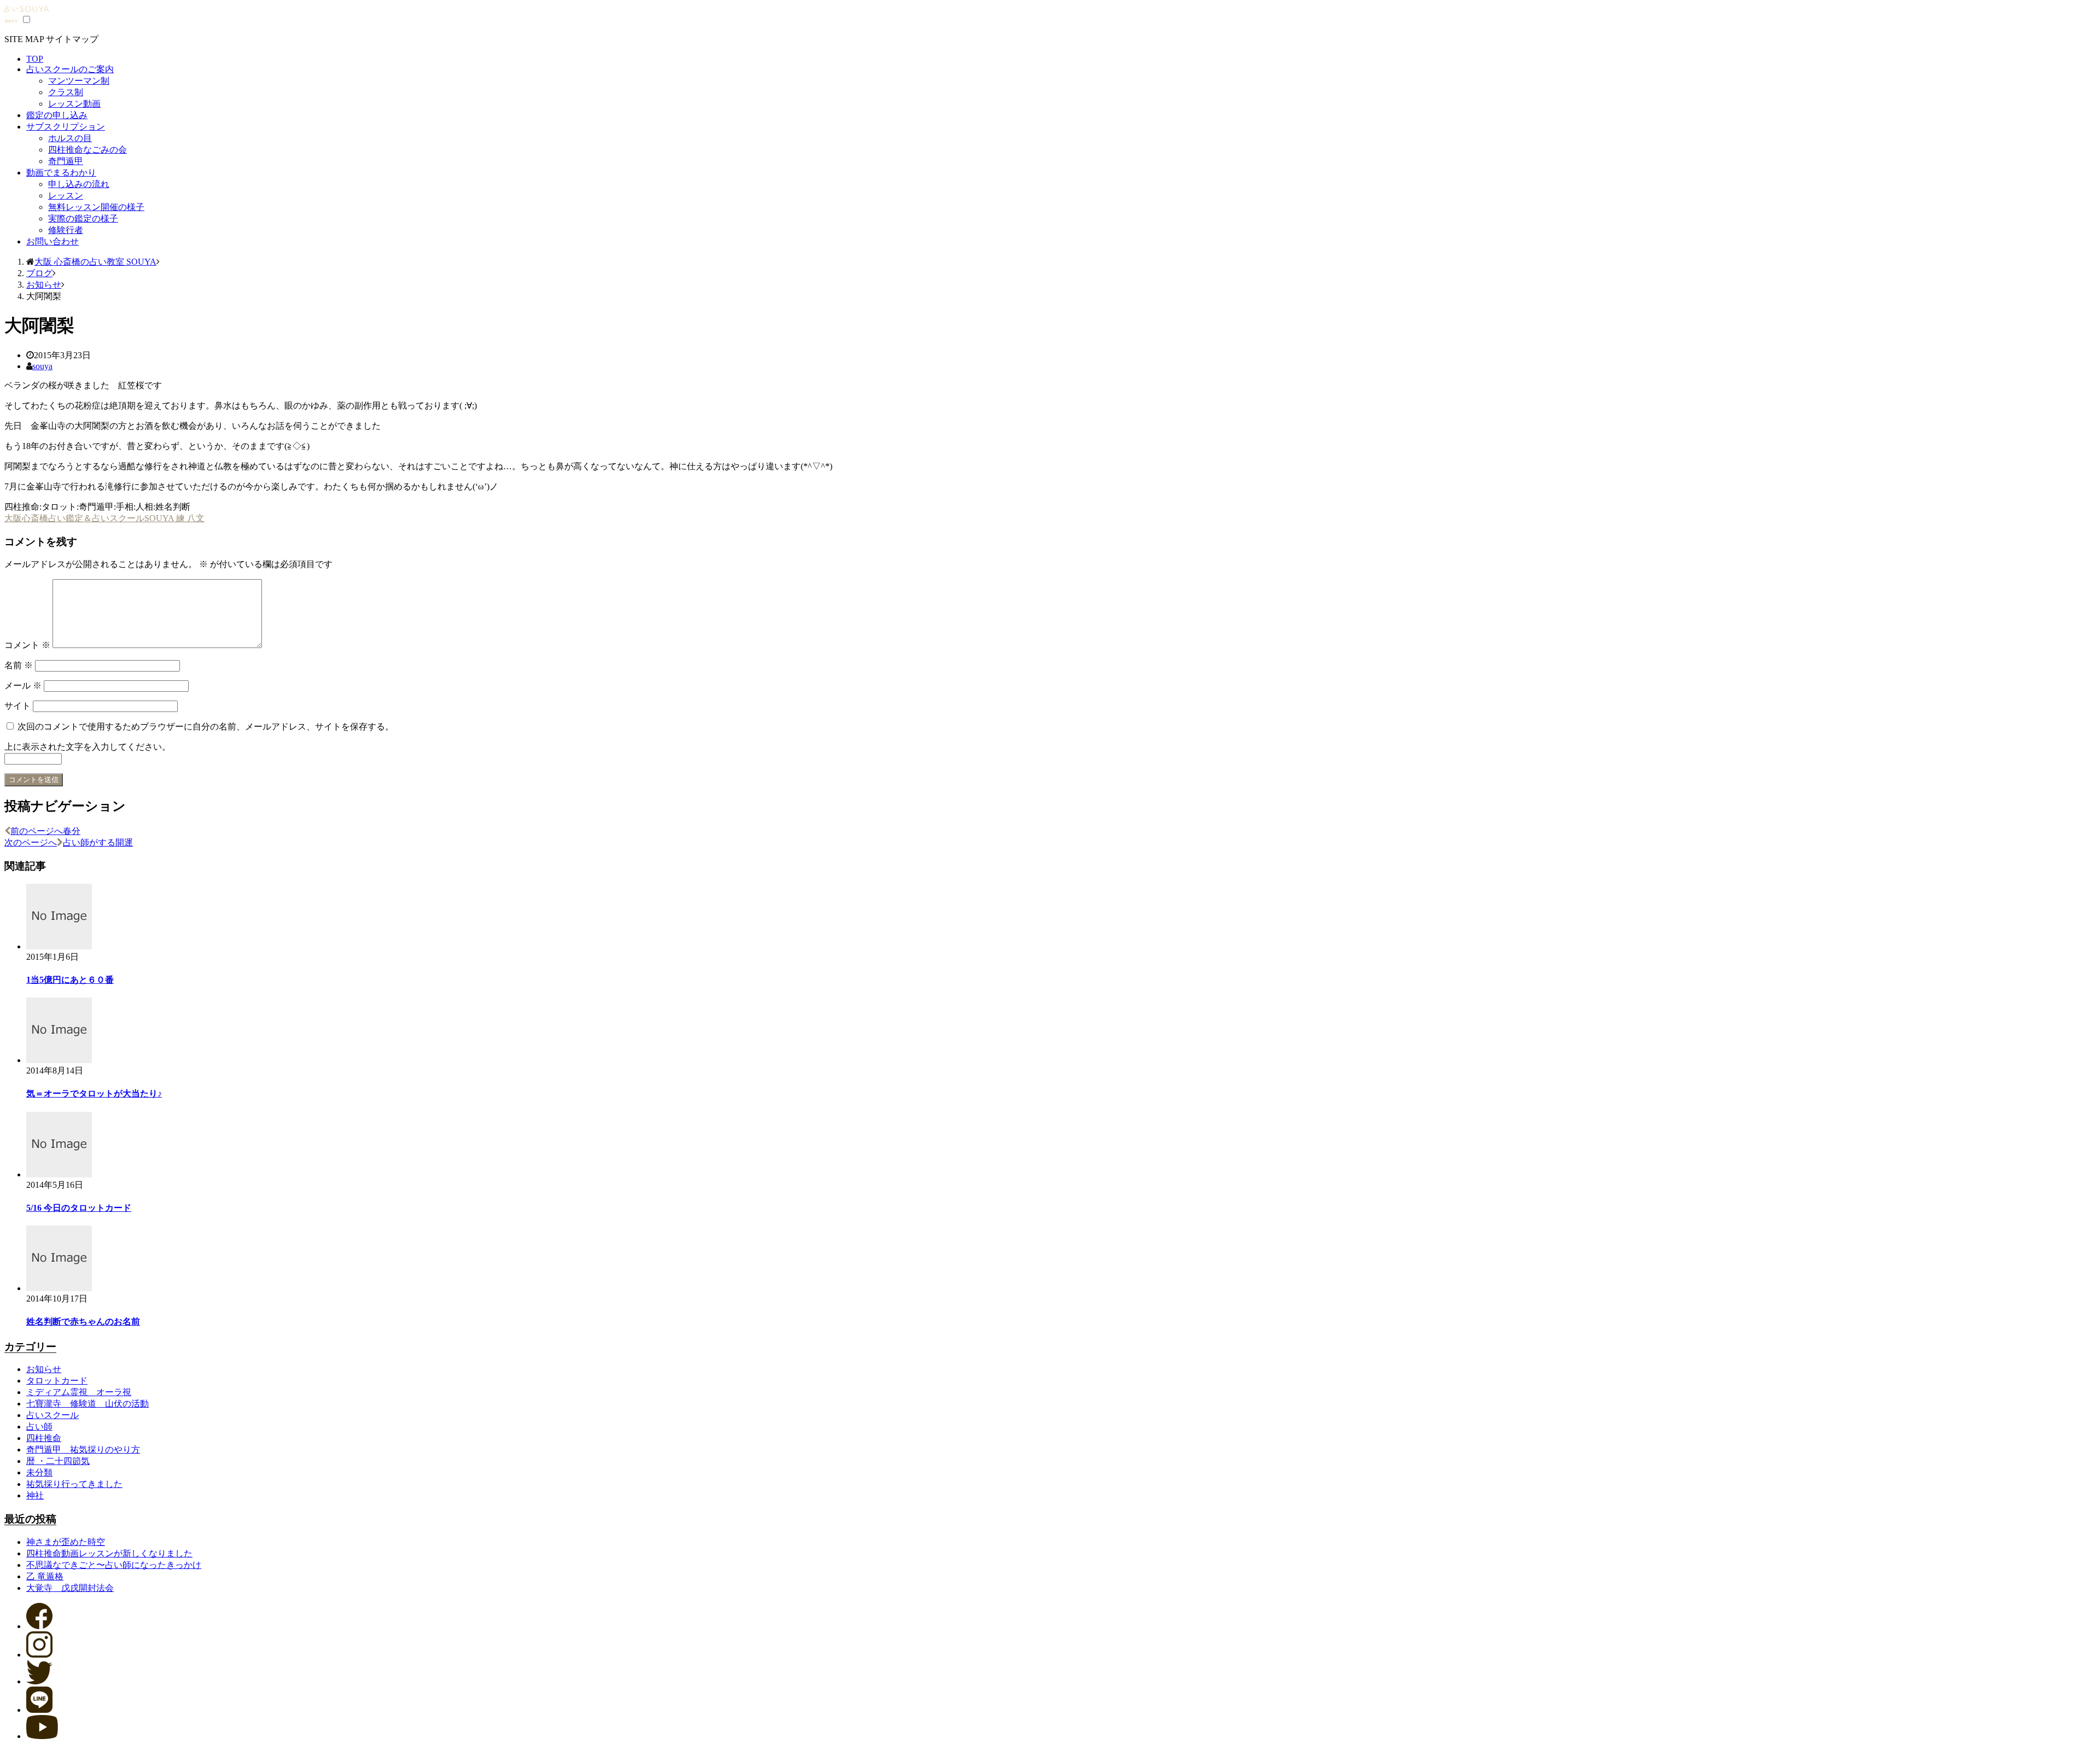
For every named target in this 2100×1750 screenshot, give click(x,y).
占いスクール (52, 1415)
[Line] (39, 1710)
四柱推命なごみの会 (87, 150)
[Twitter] (39, 1681)
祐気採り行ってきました (74, 1484)
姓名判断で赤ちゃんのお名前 (83, 1322)
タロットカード (57, 1381)
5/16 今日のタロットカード (79, 1208)
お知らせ (44, 1369)
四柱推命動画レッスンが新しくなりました (109, 1553)
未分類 (39, 1472)
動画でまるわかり (61, 173)
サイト (17, 706)
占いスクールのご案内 (70, 69)
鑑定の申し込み (57, 115)
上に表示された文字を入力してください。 (87, 747)
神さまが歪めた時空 (66, 1542)
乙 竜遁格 (45, 1576)
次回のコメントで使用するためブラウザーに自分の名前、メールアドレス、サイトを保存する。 (206, 727)
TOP (35, 59)
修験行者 (66, 230)
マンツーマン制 (79, 81)
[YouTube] (42, 1736)
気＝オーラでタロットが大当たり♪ (94, 1093)
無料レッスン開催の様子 (96, 207)
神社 (35, 1495)
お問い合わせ (52, 241)
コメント (27, 645)
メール (23, 686)
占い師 (39, 1427)
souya (42, 366)
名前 (19, 665)
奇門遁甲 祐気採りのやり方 (83, 1449)
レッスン (66, 196)
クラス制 (66, 92)
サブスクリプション (66, 127)
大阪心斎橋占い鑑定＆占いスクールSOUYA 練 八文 (104, 518)
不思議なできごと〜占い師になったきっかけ (114, 1565)
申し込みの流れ (79, 184)
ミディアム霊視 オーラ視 (79, 1392)
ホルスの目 (70, 138)
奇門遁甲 (66, 161)
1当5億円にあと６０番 (70, 980)
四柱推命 (44, 1438)
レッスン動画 (74, 104)
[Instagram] (39, 1655)
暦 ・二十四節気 (58, 1461)
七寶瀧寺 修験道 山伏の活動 (87, 1404)
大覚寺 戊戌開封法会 (70, 1588)
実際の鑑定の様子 (83, 218)
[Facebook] (39, 1626)
